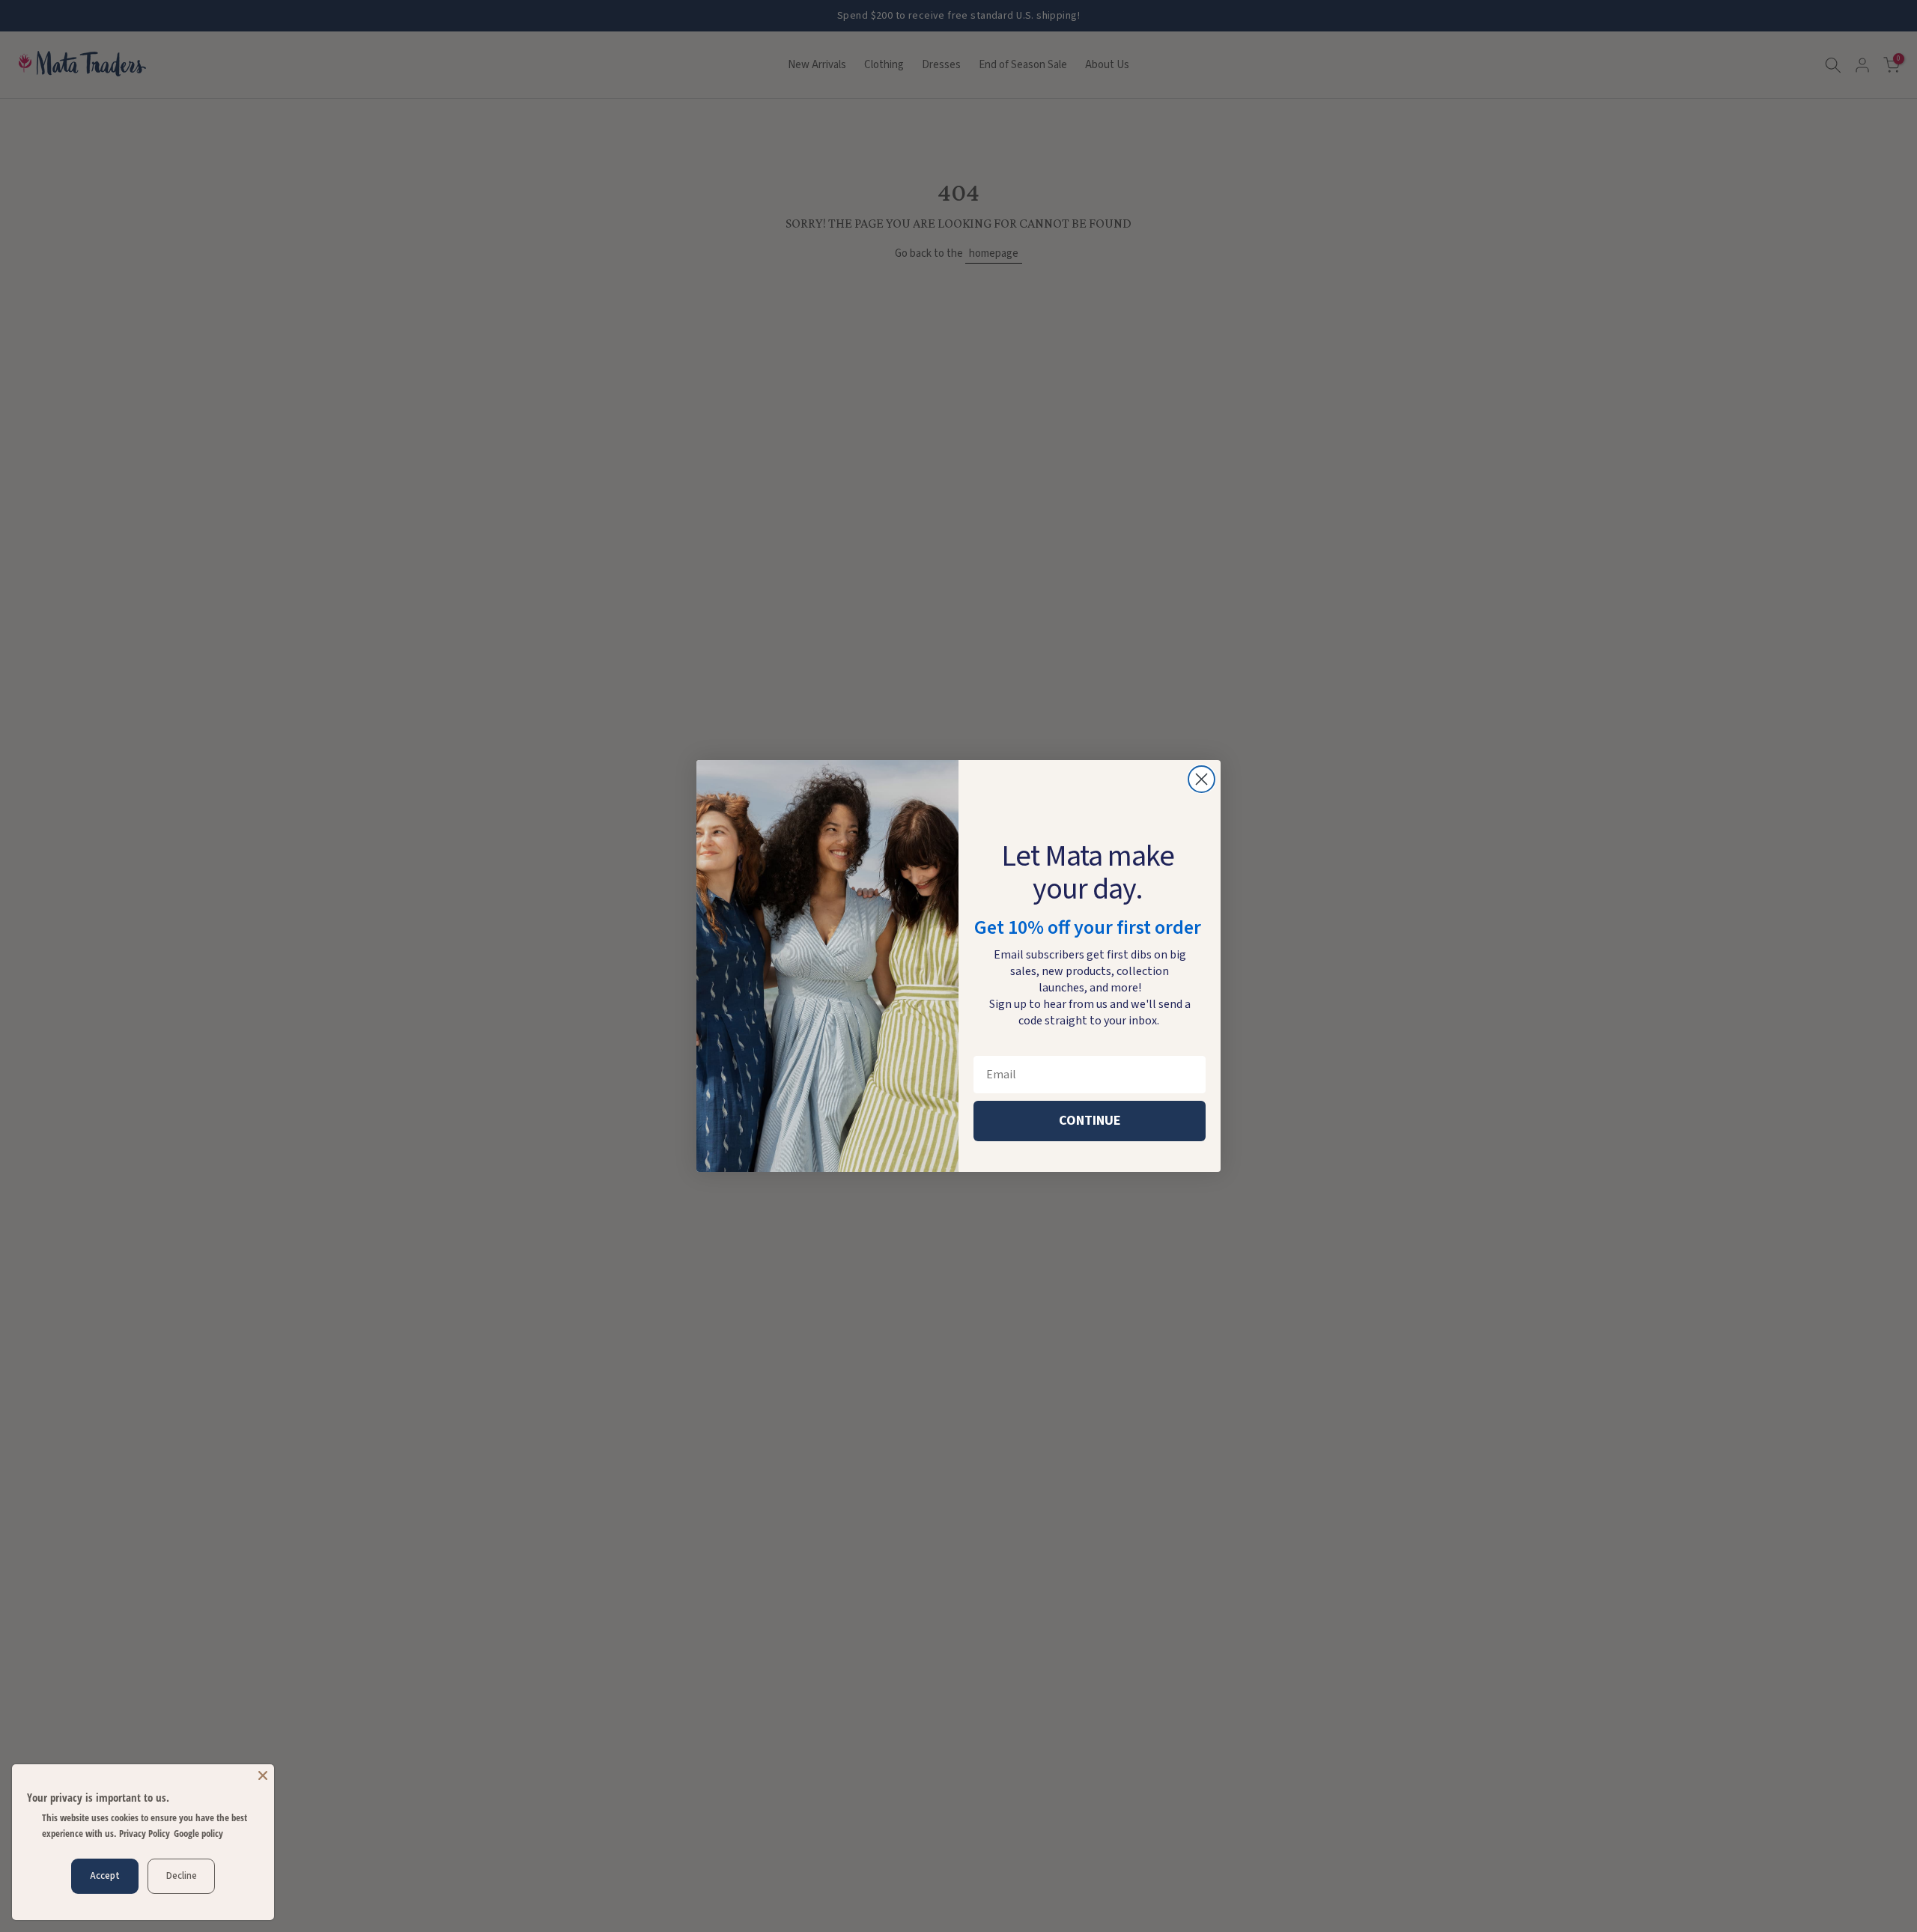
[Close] (263, 1775)
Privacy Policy (145, 1833)
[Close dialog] (1201, 779)
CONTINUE (1090, 1121)
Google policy (198, 1833)
